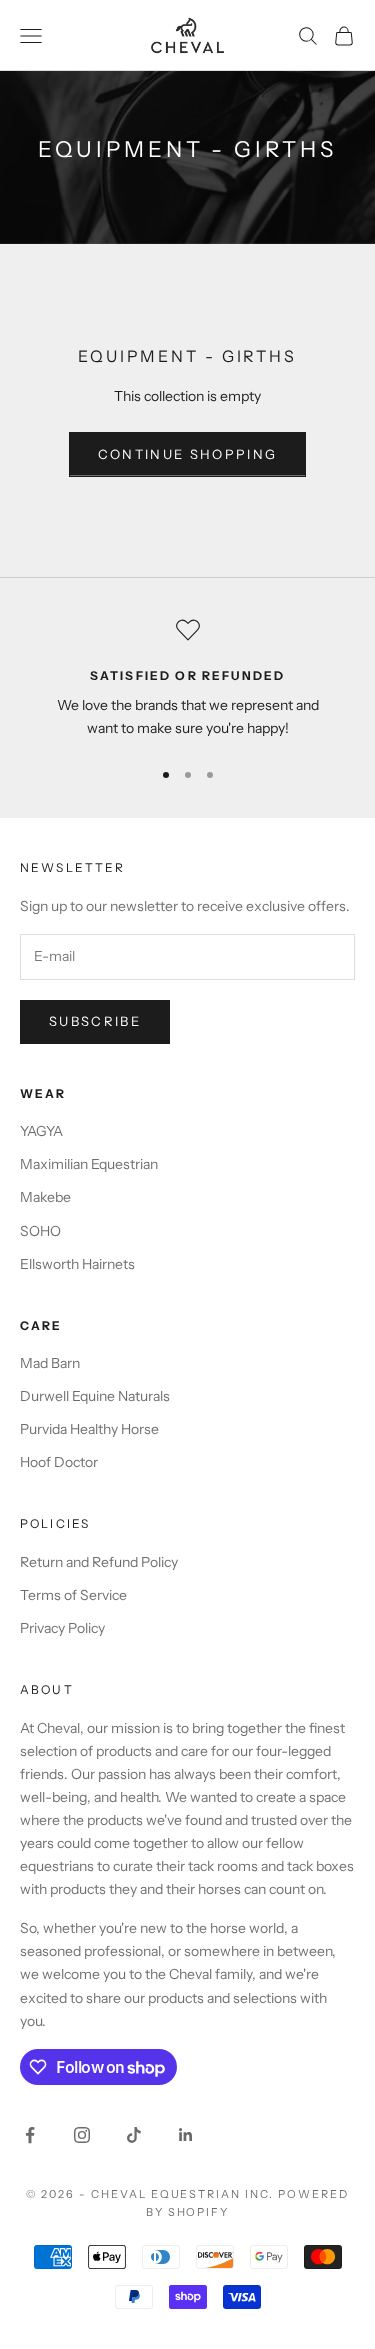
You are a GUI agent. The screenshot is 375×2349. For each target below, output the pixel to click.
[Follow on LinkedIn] (186, 2135)
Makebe (45, 1197)
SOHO (40, 1231)
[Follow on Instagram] (82, 2135)
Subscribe (95, 1021)
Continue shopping (188, 454)
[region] (187, 679)
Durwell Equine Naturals (95, 1396)
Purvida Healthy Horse (89, 1429)
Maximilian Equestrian (89, 1164)
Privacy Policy (62, 1628)
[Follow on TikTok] (134, 2135)
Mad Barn (50, 1363)
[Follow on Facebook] (30, 2135)
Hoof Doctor (59, 1462)
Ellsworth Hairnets (77, 1264)
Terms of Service (73, 1595)
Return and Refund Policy (99, 1562)
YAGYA (41, 1131)
